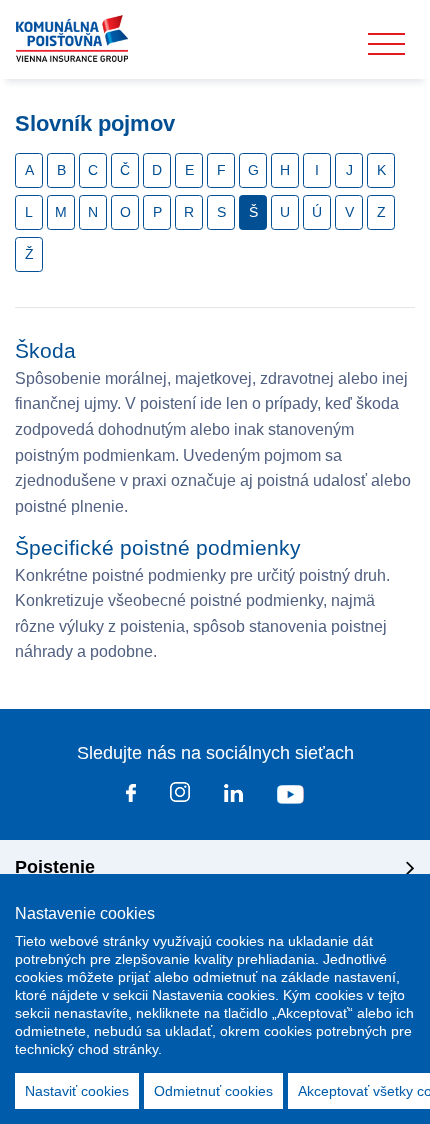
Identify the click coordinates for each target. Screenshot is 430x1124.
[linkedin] (233, 797)
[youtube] (290, 797)
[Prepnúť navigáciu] (386, 44)
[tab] (215, 868)
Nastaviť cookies (77, 1091)
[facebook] (131, 797)
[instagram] (180, 796)
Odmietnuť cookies (213, 1091)
